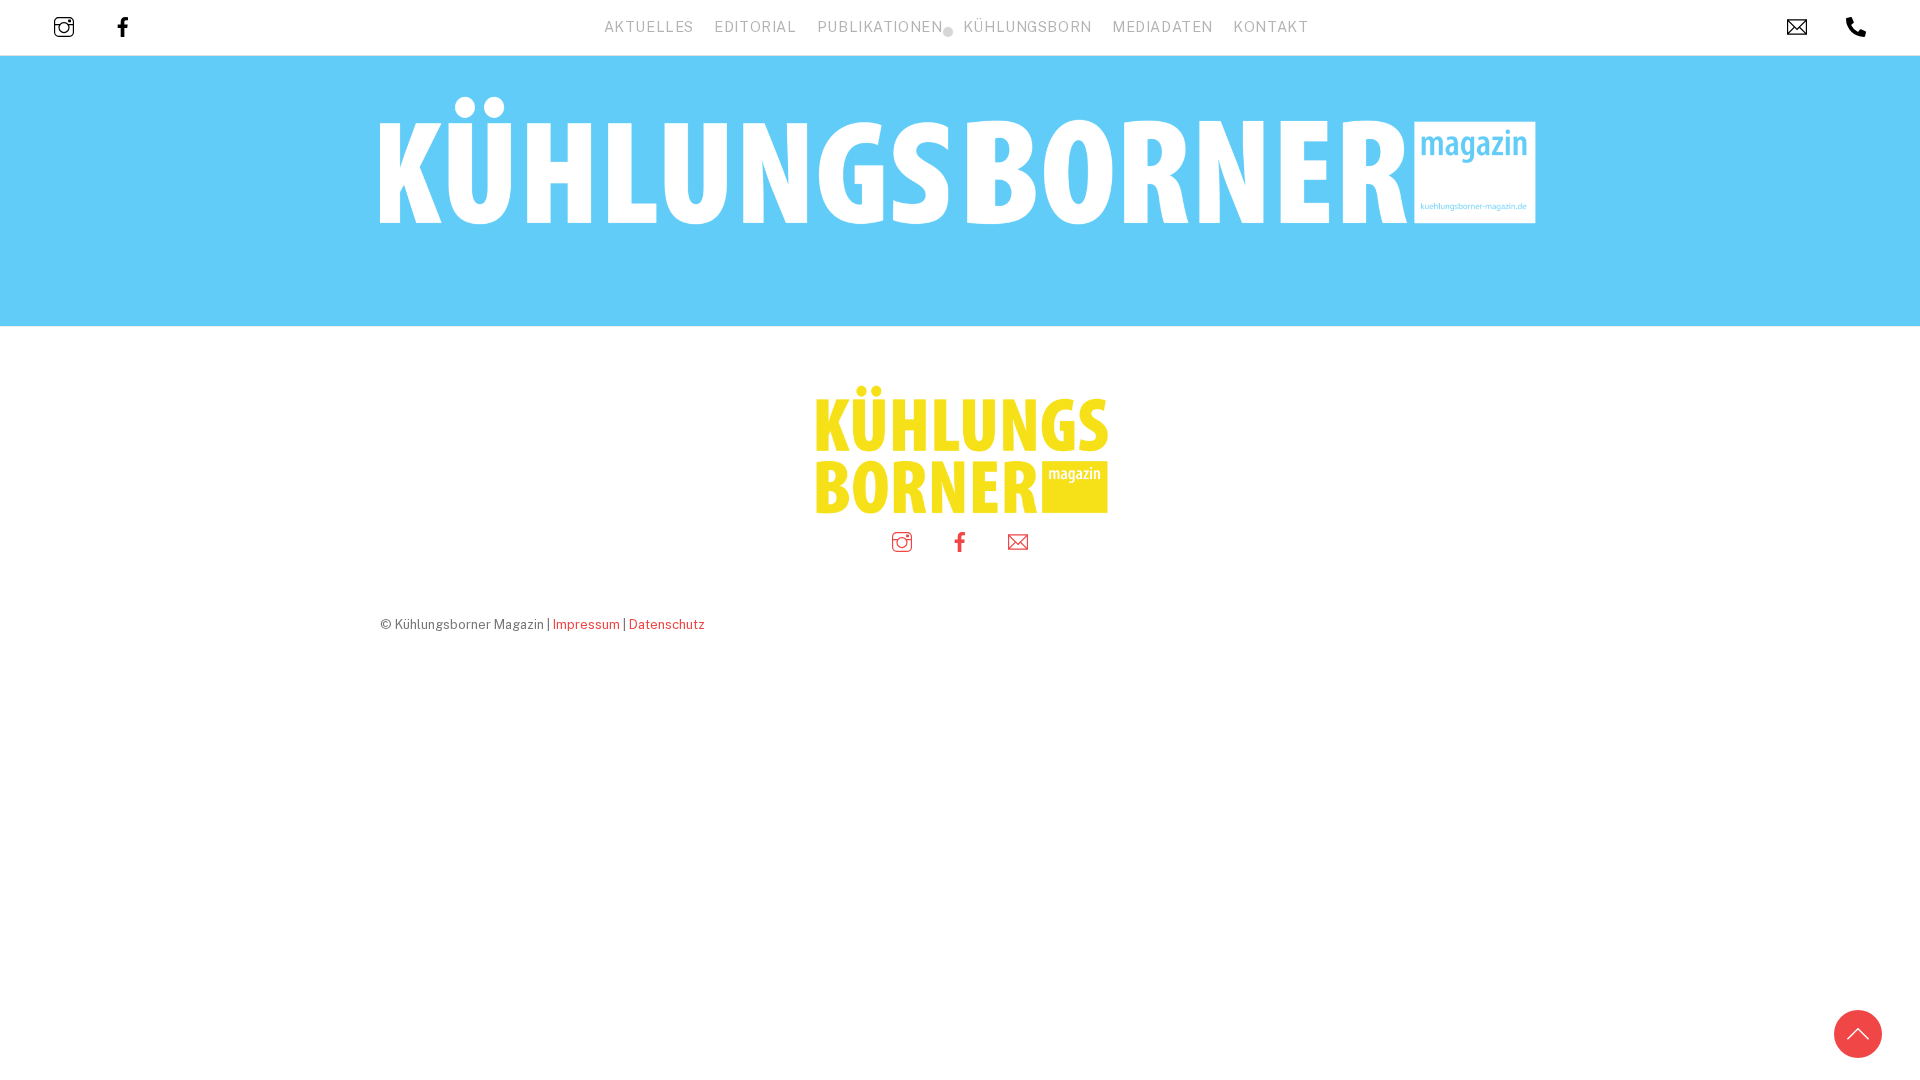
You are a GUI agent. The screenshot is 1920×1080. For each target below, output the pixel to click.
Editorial (755, 26)
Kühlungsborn (1027, 26)
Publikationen (880, 26)
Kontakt (1270, 26)
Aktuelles (649, 26)
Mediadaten (1162, 26)
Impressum (586, 624)
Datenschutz (667, 624)
